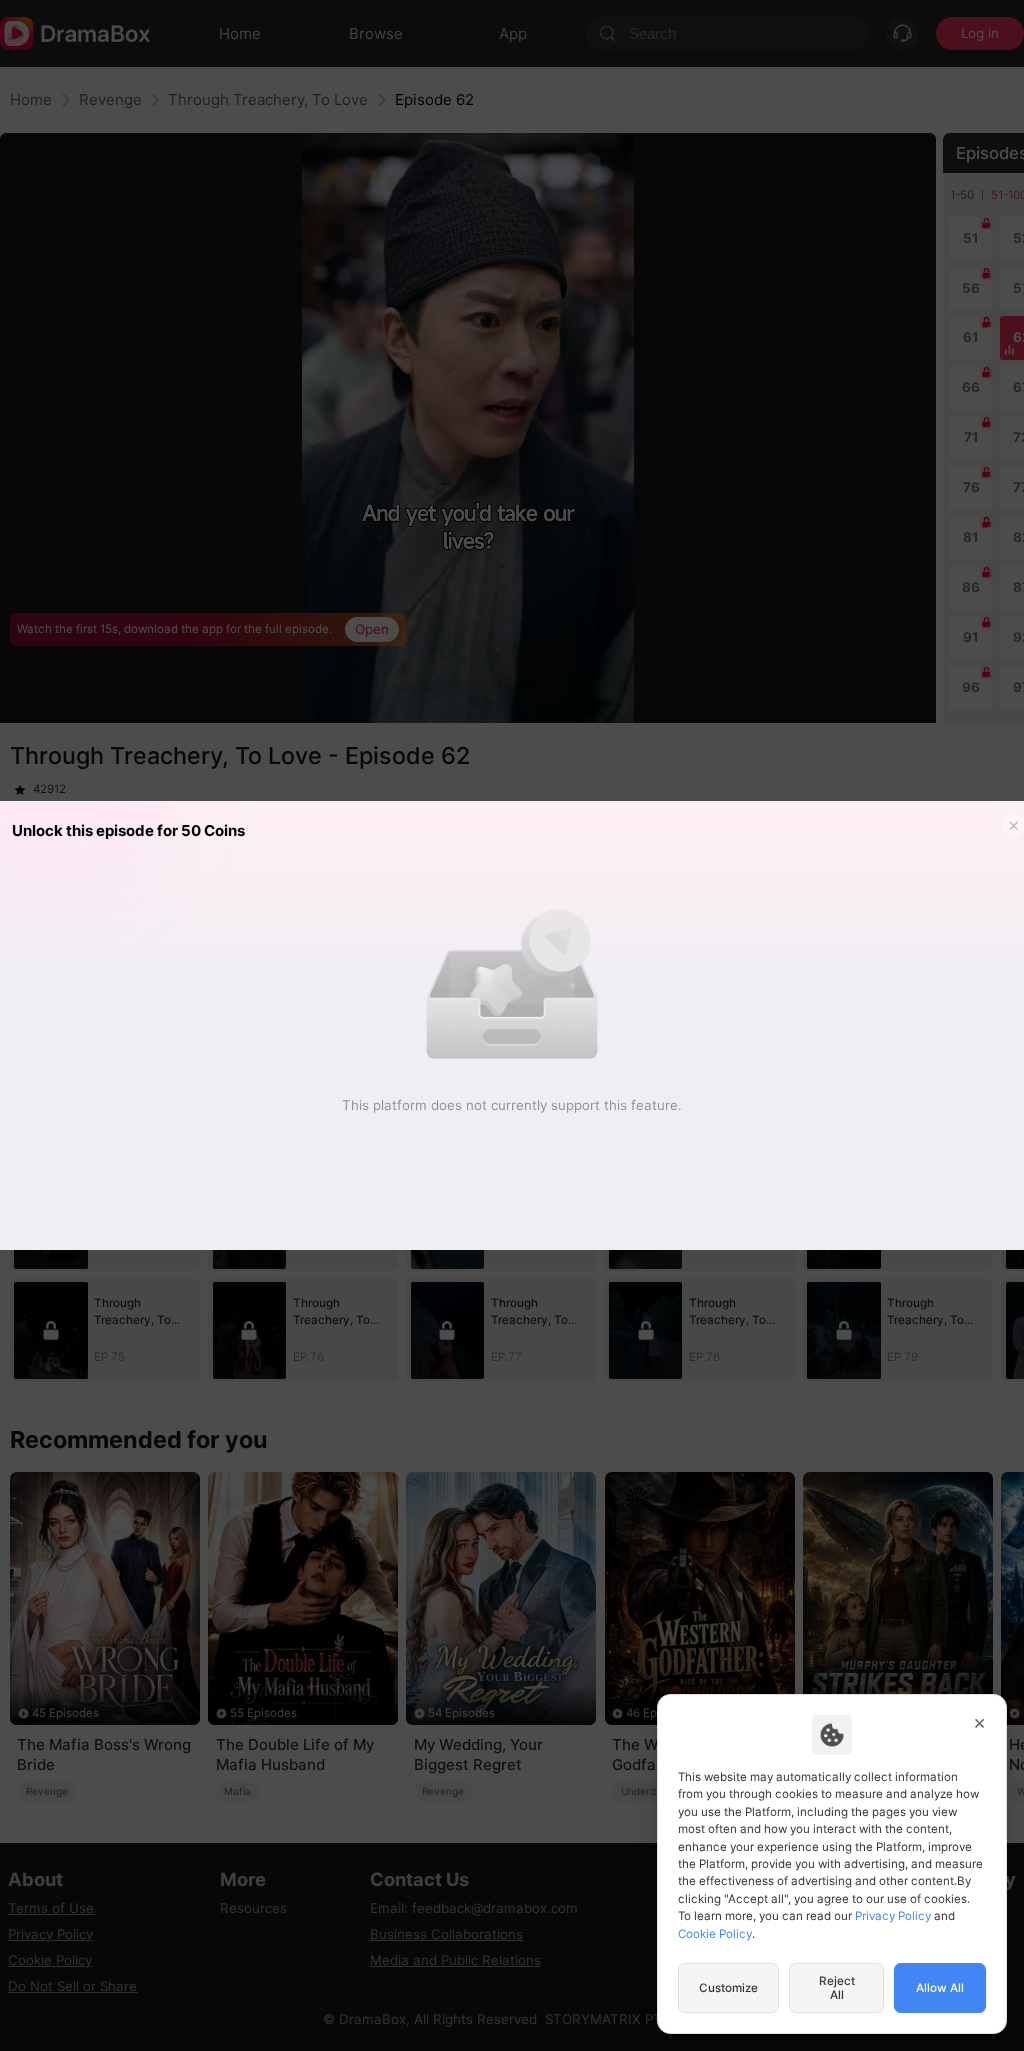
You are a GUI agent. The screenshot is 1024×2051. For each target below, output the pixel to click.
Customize (728, 1988)
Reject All (837, 1988)
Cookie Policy (715, 1934)
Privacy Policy (893, 1916)
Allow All (940, 1988)
